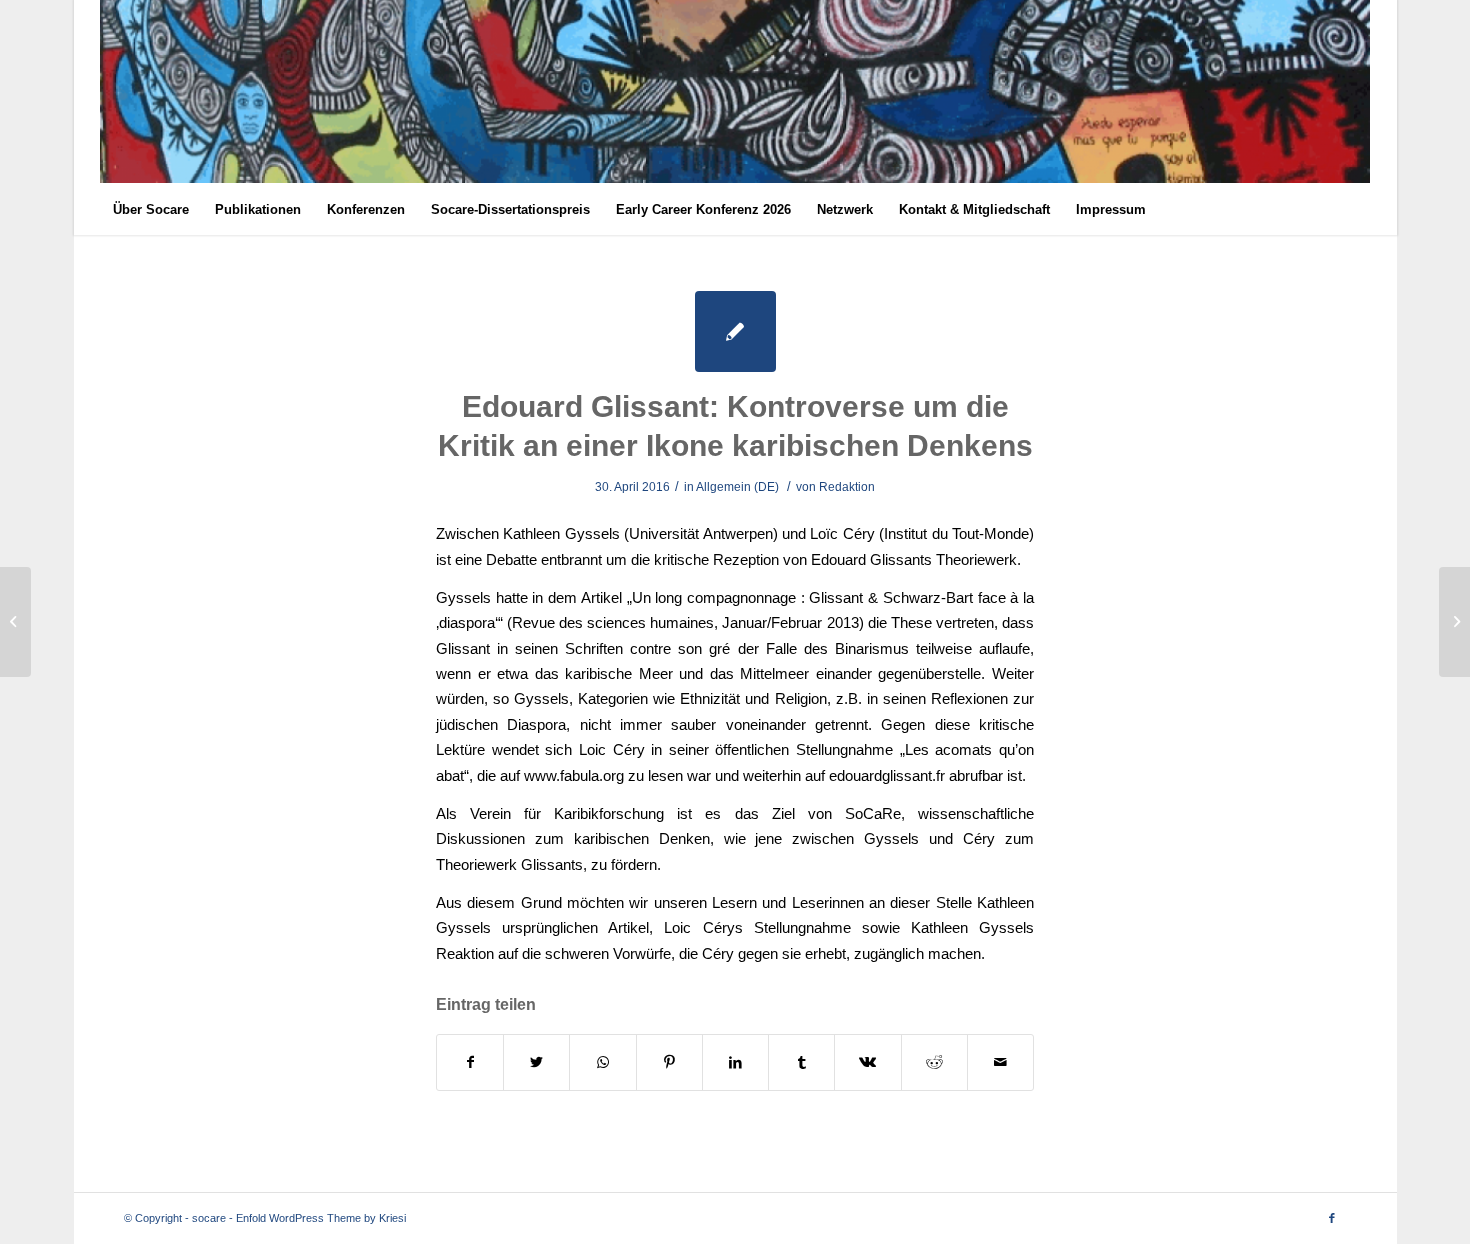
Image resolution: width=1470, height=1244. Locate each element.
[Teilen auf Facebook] (470, 1062)
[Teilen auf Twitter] (536, 1062)
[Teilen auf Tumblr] (801, 1062)
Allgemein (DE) (737, 487)
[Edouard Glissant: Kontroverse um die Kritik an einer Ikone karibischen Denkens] (735, 331)
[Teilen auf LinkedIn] (735, 1062)
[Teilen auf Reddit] (934, 1062)
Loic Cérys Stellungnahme (757, 927)
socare (209, 1218)
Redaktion (847, 487)
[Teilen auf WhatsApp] (602, 1062)
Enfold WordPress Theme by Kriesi (321, 1218)
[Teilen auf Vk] (867, 1062)
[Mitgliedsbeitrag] (15, 622)
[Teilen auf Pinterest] (669, 1062)
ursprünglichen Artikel (575, 927)
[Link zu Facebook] (1332, 1218)
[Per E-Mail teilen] (1000, 1062)
